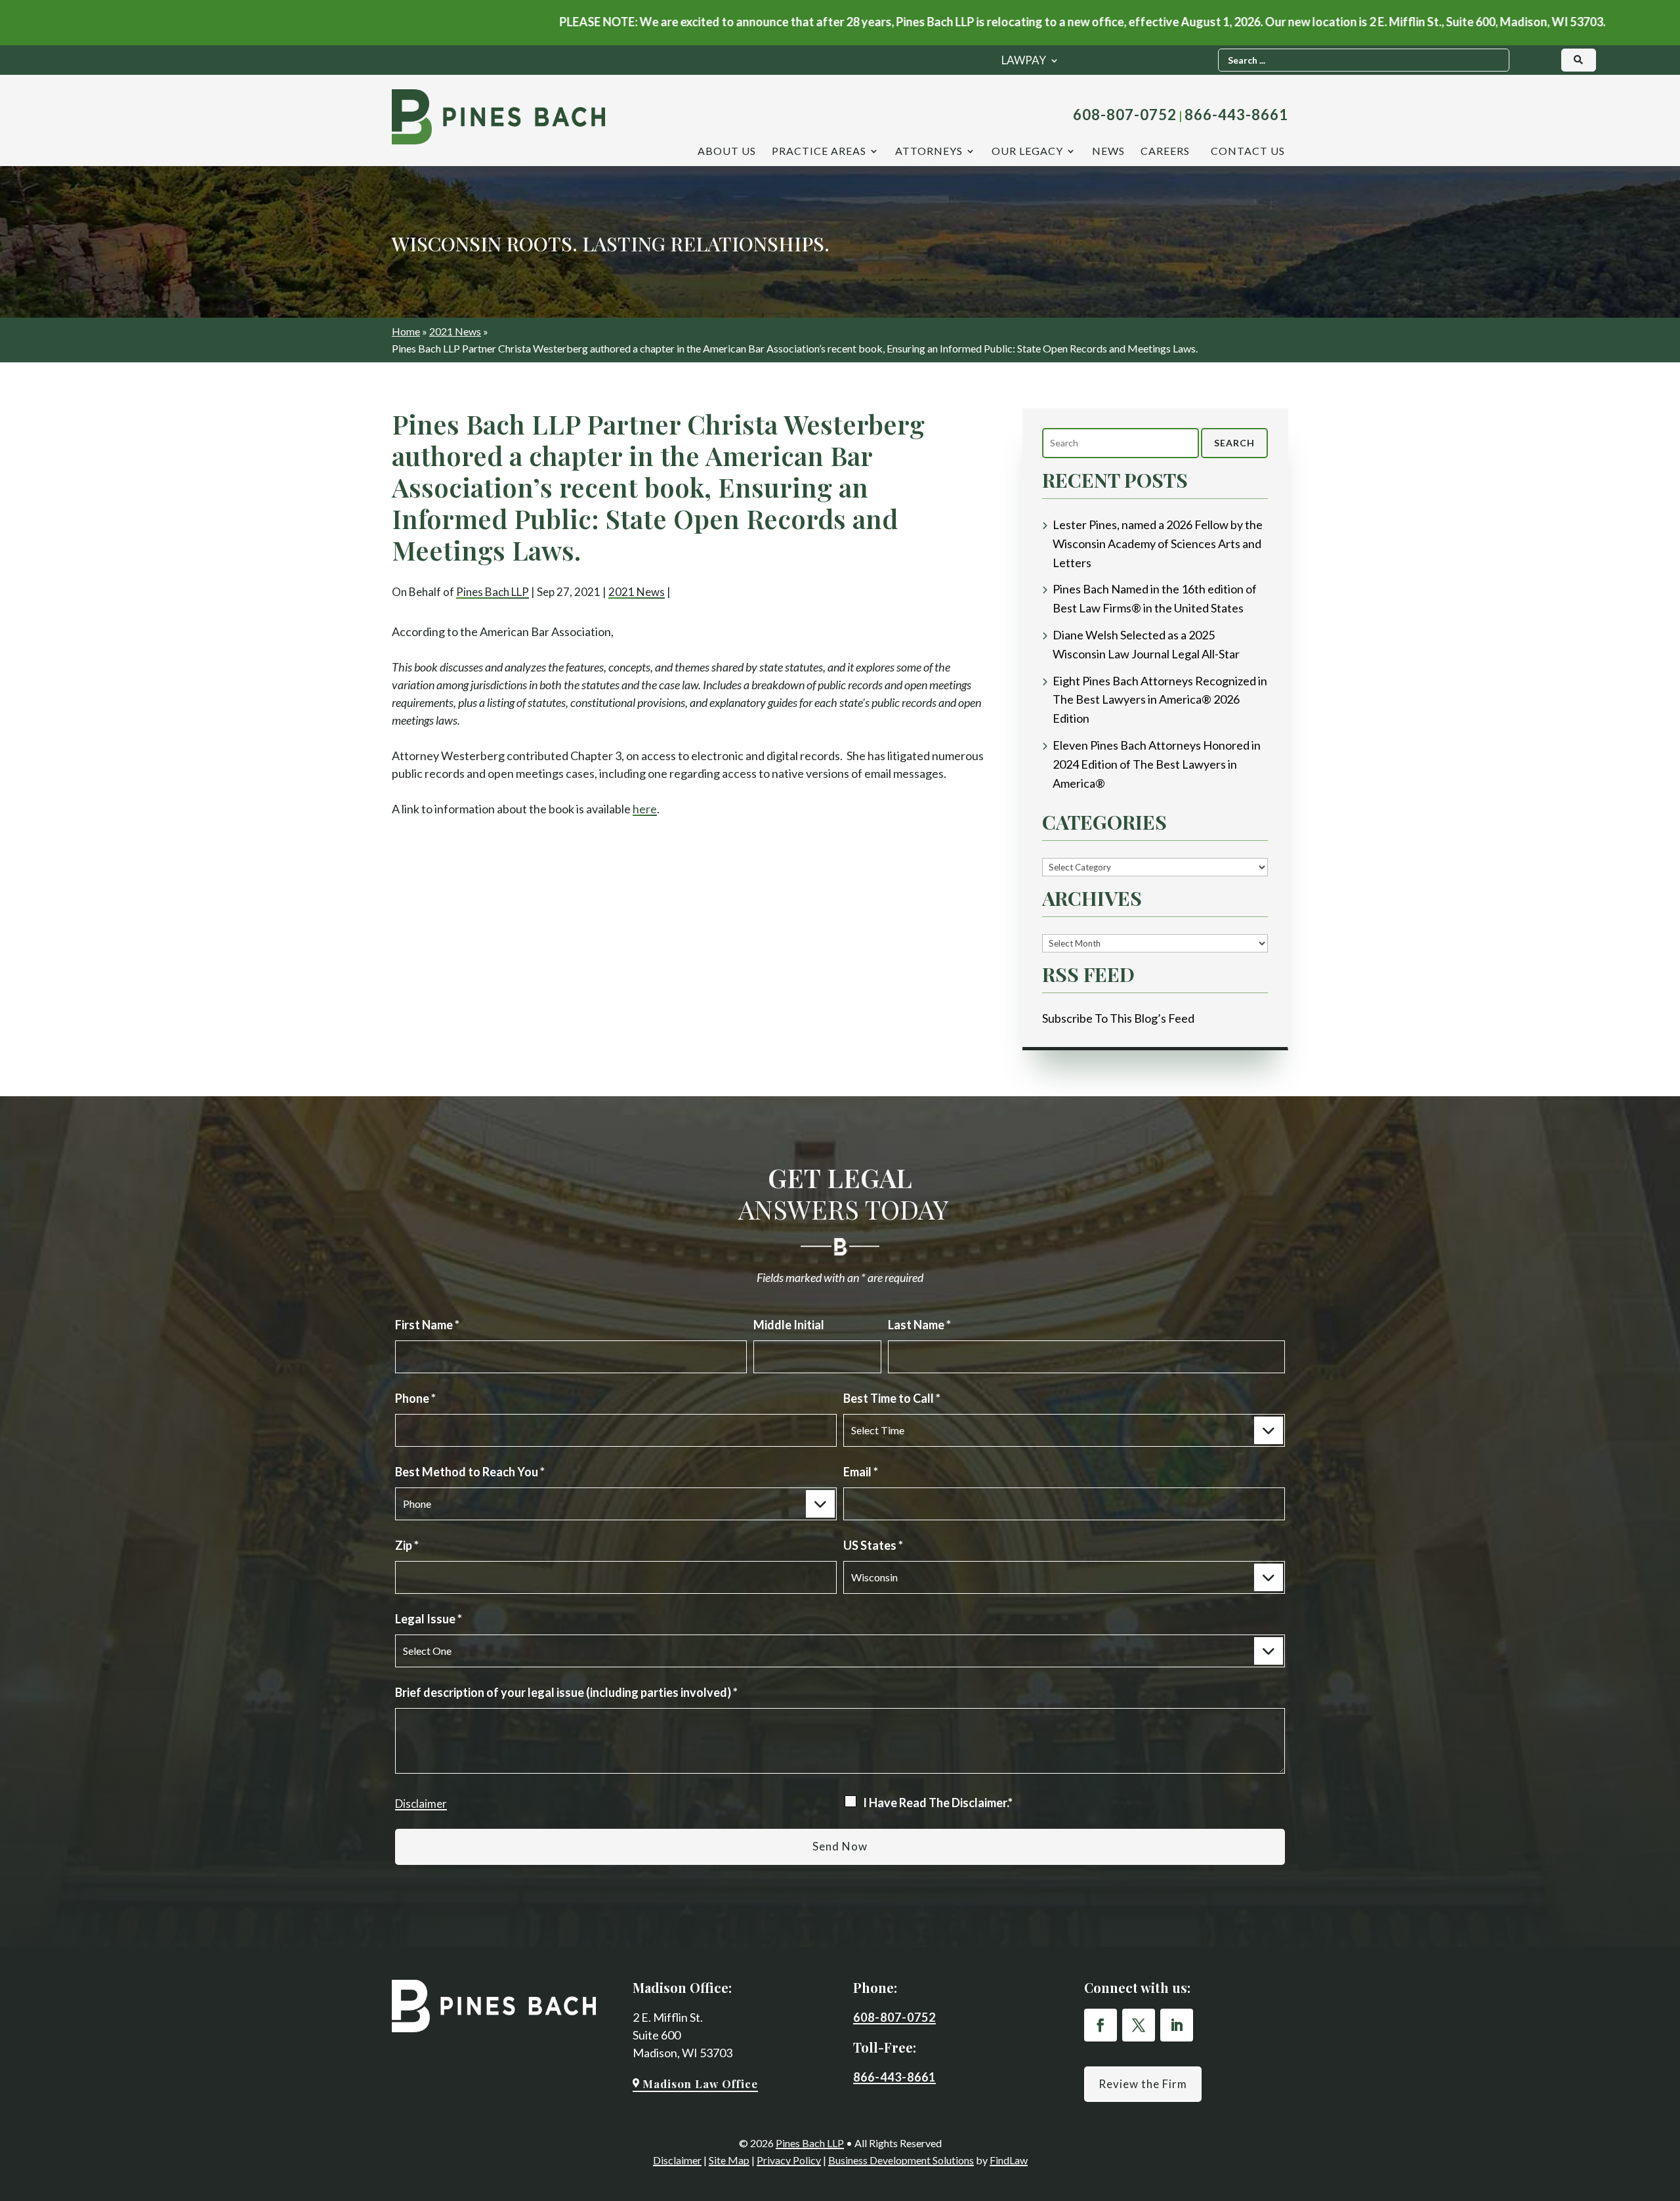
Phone (415, 1398)
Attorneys (929, 152)
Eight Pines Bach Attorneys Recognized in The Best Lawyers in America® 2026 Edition (1160, 700)
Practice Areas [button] (819, 152)
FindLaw (1009, 2160)
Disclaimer (421, 1804)
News (1108, 152)
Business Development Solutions (901, 2160)
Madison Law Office (700, 2083)
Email (861, 1472)
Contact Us (1248, 152)
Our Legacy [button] (1027, 152)
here (645, 809)
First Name (427, 1325)
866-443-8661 (1236, 115)
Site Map (729, 2160)
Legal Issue (429, 1619)
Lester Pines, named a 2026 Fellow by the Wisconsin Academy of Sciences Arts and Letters (1158, 544)
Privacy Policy (789, 2160)
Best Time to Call (892, 1398)
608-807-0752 (1125, 115)
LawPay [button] (1024, 61)
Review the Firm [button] (1143, 2084)
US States (873, 1545)
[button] (1666, 2187)
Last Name (919, 1325)
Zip (407, 1545)
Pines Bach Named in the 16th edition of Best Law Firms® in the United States (1155, 598)
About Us (727, 152)
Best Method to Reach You (470, 1472)
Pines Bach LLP (493, 592)
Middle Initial (789, 1325)
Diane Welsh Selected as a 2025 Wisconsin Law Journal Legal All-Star (1146, 644)
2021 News (637, 592)
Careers (1165, 152)
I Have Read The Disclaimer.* (938, 1803)
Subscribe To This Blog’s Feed (1118, 1018)
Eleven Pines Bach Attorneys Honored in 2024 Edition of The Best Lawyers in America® (1157, 764)
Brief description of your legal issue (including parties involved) (566, 1692)
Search (1234, 443)
